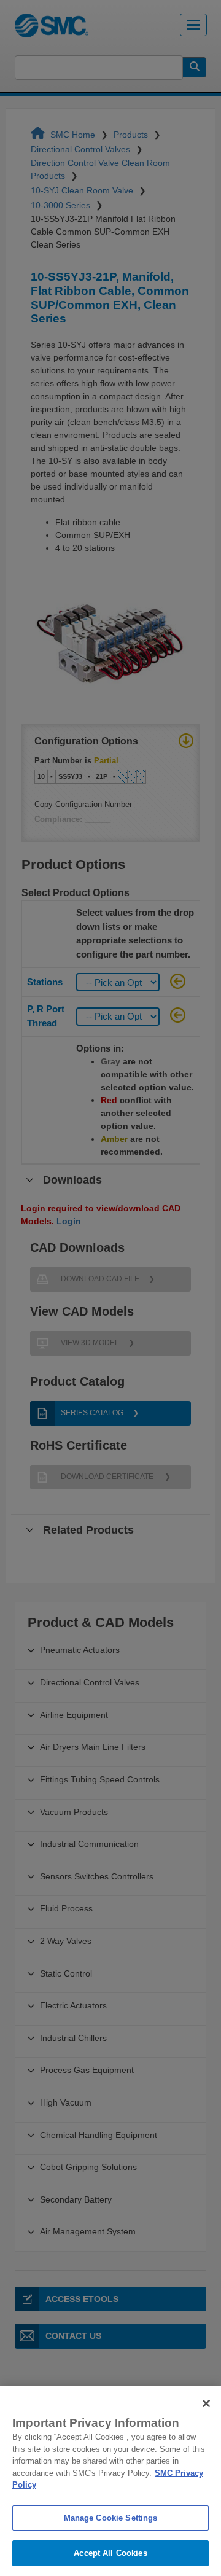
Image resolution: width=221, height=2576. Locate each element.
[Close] (206, 2403)
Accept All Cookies (110, 2553)
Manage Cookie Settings (111, 2518)
